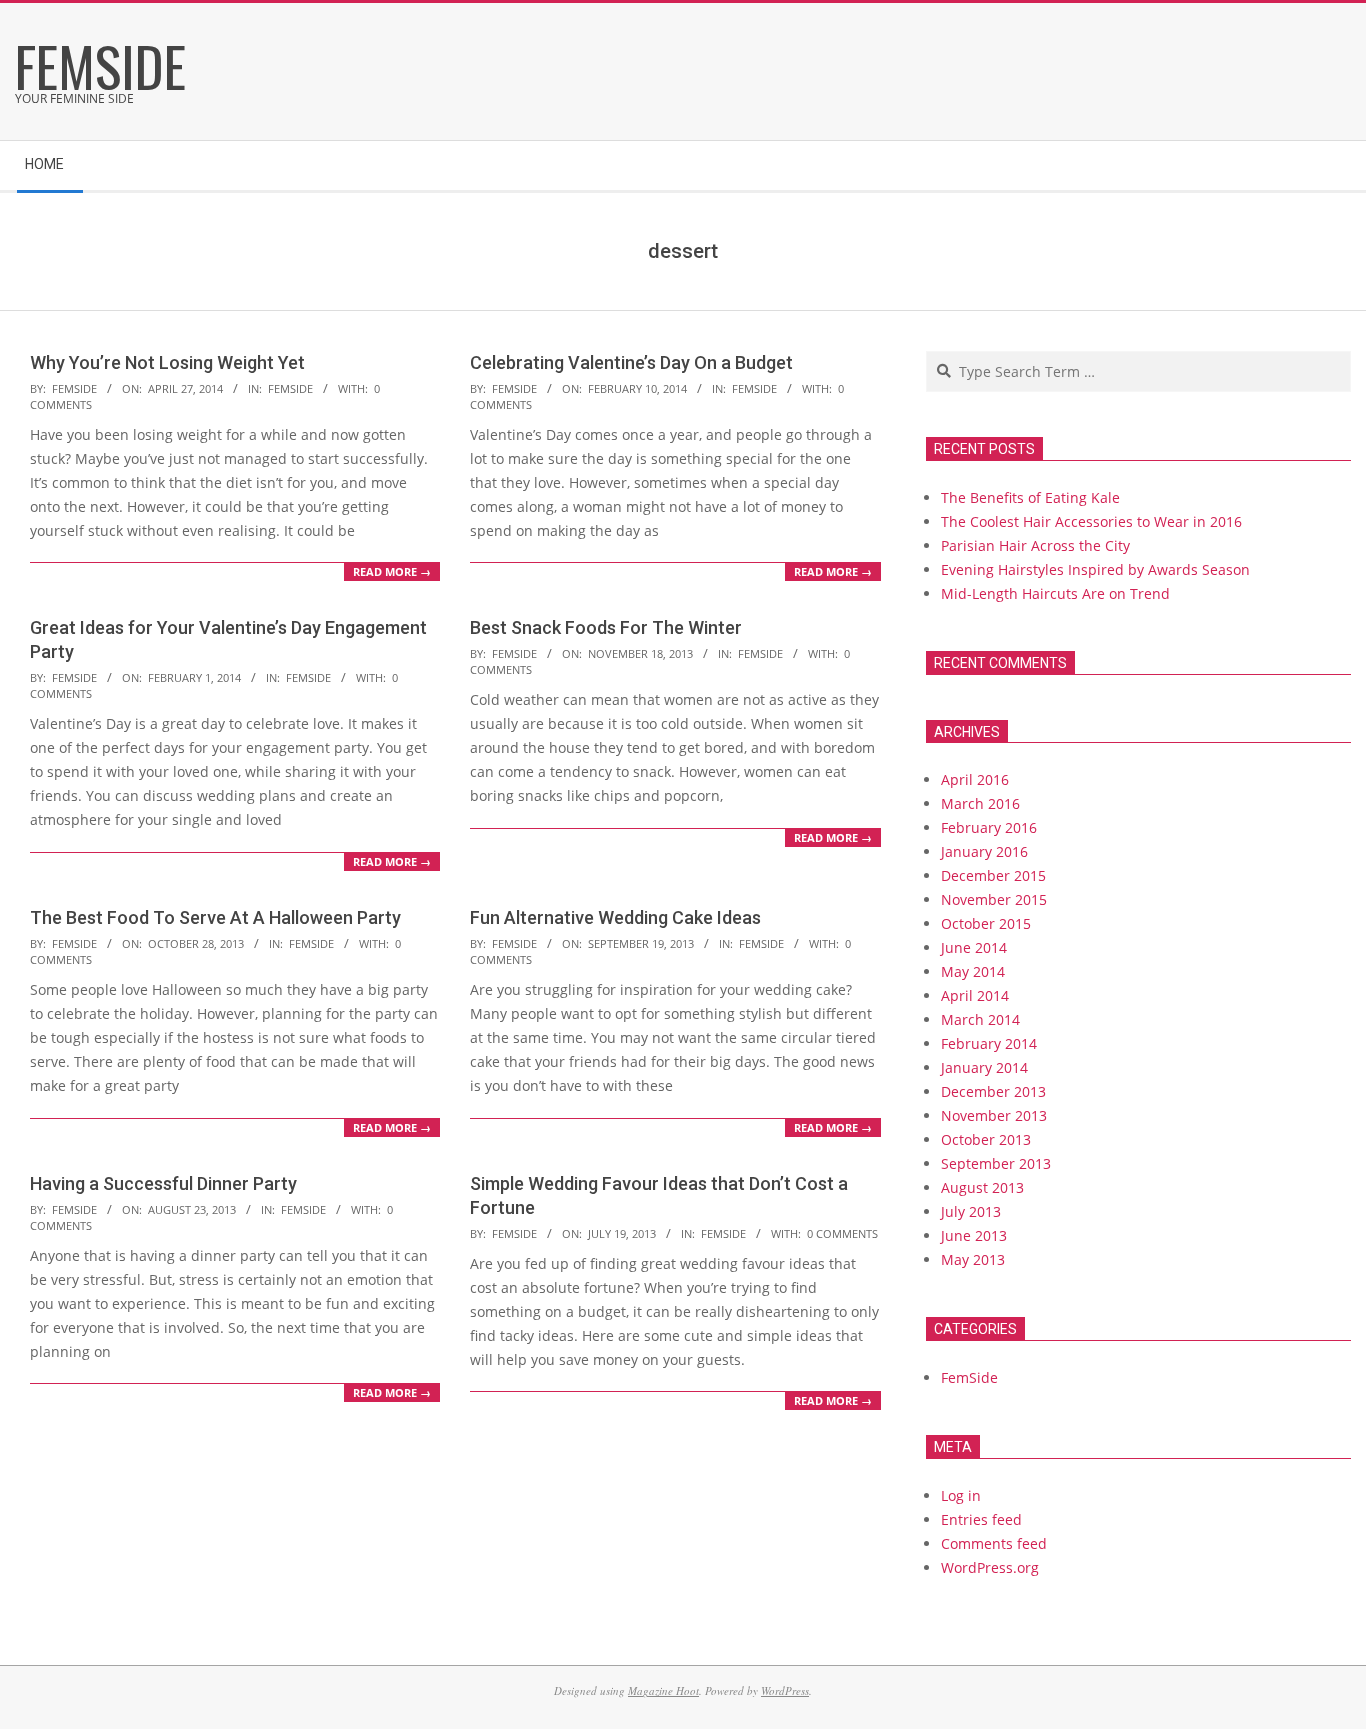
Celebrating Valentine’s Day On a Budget (631, 362)
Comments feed (994, 1543)
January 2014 (984, 1067)
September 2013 (996, 1163)
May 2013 (973, 1259)
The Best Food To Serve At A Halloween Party (215, 917)
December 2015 (993, 875)
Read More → (392, 571)
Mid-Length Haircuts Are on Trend (1055, 593)
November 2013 (994, 1115)
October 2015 (986, 923)
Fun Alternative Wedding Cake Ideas (615, 917)
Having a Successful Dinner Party (163, 1183)
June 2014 (974, 947)
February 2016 (989, 827)
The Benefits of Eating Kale (1030, 497)
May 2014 (973, 971)
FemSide (290, 388)
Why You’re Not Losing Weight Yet (167, 362)
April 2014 (975, 995)
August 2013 (982, 1187)
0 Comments (842, 1233)
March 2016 (980, 803)
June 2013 (974, 1235)
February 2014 (989, 1043)
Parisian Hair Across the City (1035, 545)
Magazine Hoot (663, 1690)
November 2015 (994, 899)
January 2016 (984, 851)
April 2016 (975, 779)
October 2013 (986, 1139)
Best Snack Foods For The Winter (606, 627)
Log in (961, 1495)
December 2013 (993, 1091)
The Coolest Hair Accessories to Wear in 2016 (1091, 521)
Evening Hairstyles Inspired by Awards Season (1095, 569)
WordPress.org (990, 1567)
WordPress (785, 1690)
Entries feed (981, 1519)
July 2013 (971, 1211)
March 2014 (980, 1019)
